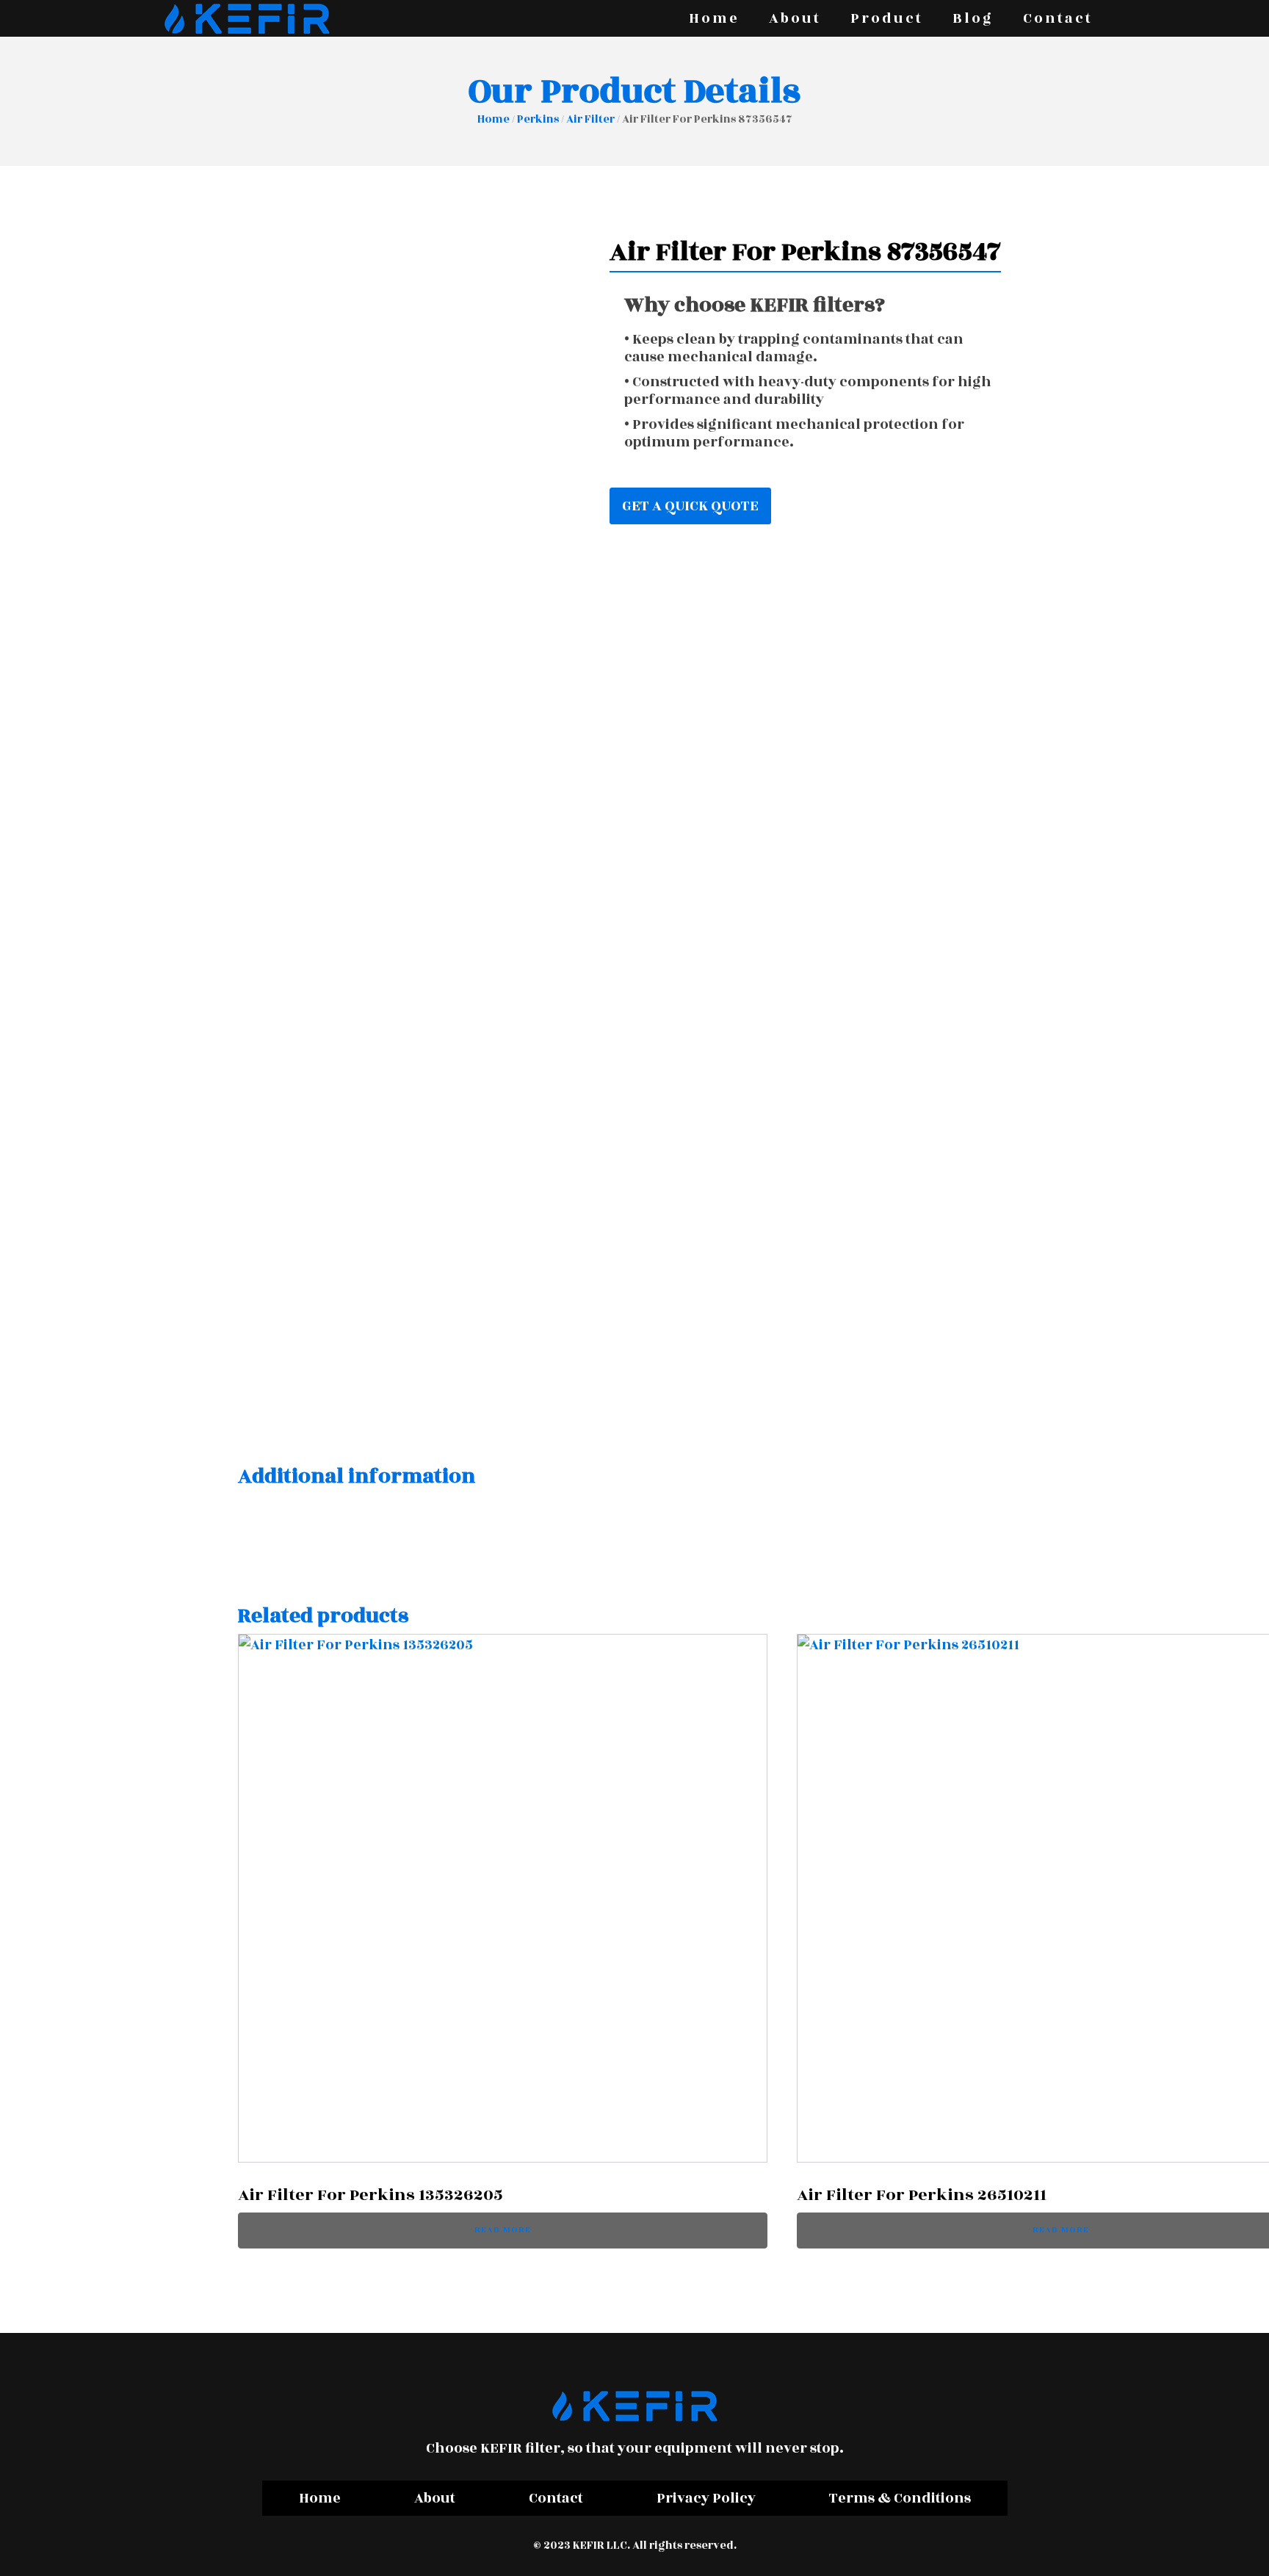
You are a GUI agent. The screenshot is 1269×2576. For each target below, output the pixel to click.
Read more (503, 2230)
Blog (973, 18)
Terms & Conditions (900, 2498)
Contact (1058, 18)
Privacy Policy (706, 2498)
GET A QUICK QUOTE (690, 506)
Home (714, 18)
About (795, 18)
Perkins (538, 119)
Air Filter (590, 119)
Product (887, 18)
